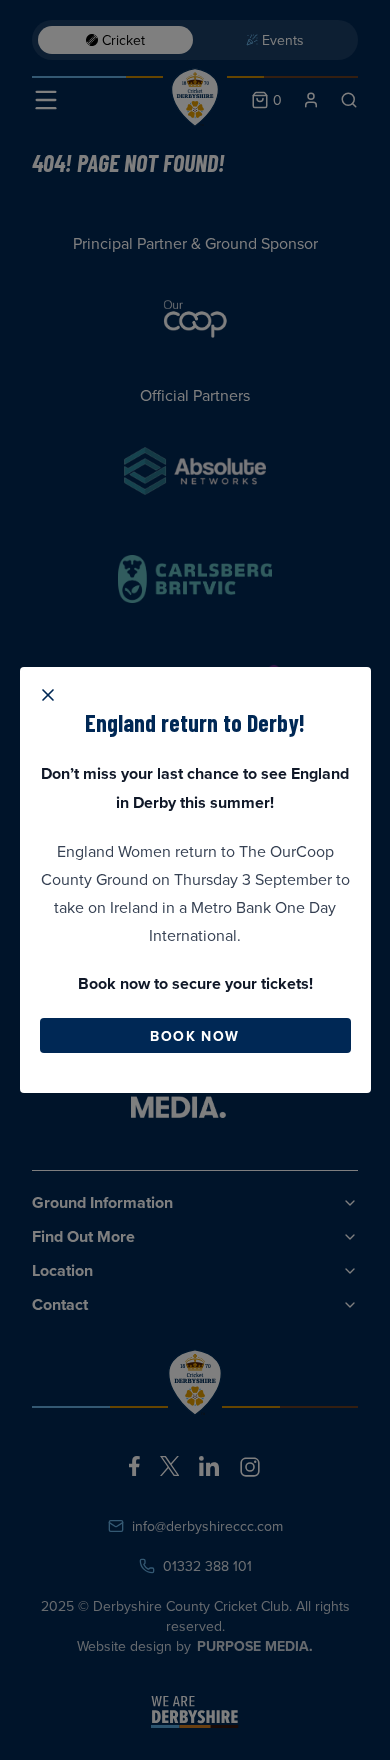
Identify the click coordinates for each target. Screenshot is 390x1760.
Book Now (194, 1036)
